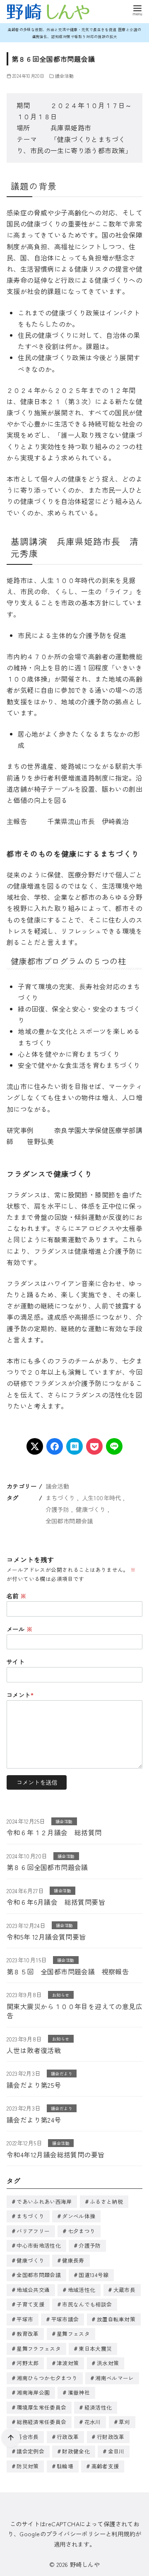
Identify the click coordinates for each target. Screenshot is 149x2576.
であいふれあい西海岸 (44, 2201)
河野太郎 (28, 2363)
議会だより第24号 (34, 2120)
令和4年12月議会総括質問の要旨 (55, 2154)
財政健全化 (76, 2451)
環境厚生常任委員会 (41, 2407)
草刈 (124, 2422)
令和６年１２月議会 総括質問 (54, 1832)
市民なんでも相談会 (87, 2304)
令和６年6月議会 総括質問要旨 (56, 1902)
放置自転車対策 (116, 2319)
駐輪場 (65, 2466)
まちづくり (60, 1498)
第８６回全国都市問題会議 (47, 1867)
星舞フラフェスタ (39, 2348)
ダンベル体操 (79, 2216)
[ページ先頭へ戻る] (11, 2438)
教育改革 (28, 2334)
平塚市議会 (65, 2319)
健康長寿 (73, 2260)
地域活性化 (82, 2290)
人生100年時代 (102, 1498)
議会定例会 (30, 2451)
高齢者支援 (105, 2466)
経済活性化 (98, 2407)
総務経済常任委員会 (41, 2422)
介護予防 (58, 1509)
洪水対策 (108, 2363)
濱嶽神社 (79, 2392)
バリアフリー (33, 2231)
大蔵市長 (124, 2290)
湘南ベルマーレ (114, 2378)
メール (19, 1629)
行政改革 (68, 2437)
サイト (16, 1662)
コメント (20, 1695)
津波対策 (68, 2363)
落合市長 (28, 2437)
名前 (17, 1596)
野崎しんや (85, 2564)
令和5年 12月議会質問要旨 (46, 1937)
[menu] (137, 10)
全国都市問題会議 (69, 1521)
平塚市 (25, 2319)
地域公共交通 (33, 2290)
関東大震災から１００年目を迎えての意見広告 (74, 2011)
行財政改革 (111, 2437)
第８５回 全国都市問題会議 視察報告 (68, 1971)
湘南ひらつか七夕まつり (47, 2378)
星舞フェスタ (73, 2334)
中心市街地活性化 (39, 2245)
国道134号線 (94, 2275)
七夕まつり (82, 2231)
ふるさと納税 (106, 2201)
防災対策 (28, 2466)
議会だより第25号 (34, 2085)
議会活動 (65, 76)
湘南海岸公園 (33, 2392)
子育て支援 (30, 2304)
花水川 (93, 2422)
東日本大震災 (95, 2348)
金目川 (116, 2451)
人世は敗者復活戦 (34, 2050)
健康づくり (91, 1509)
